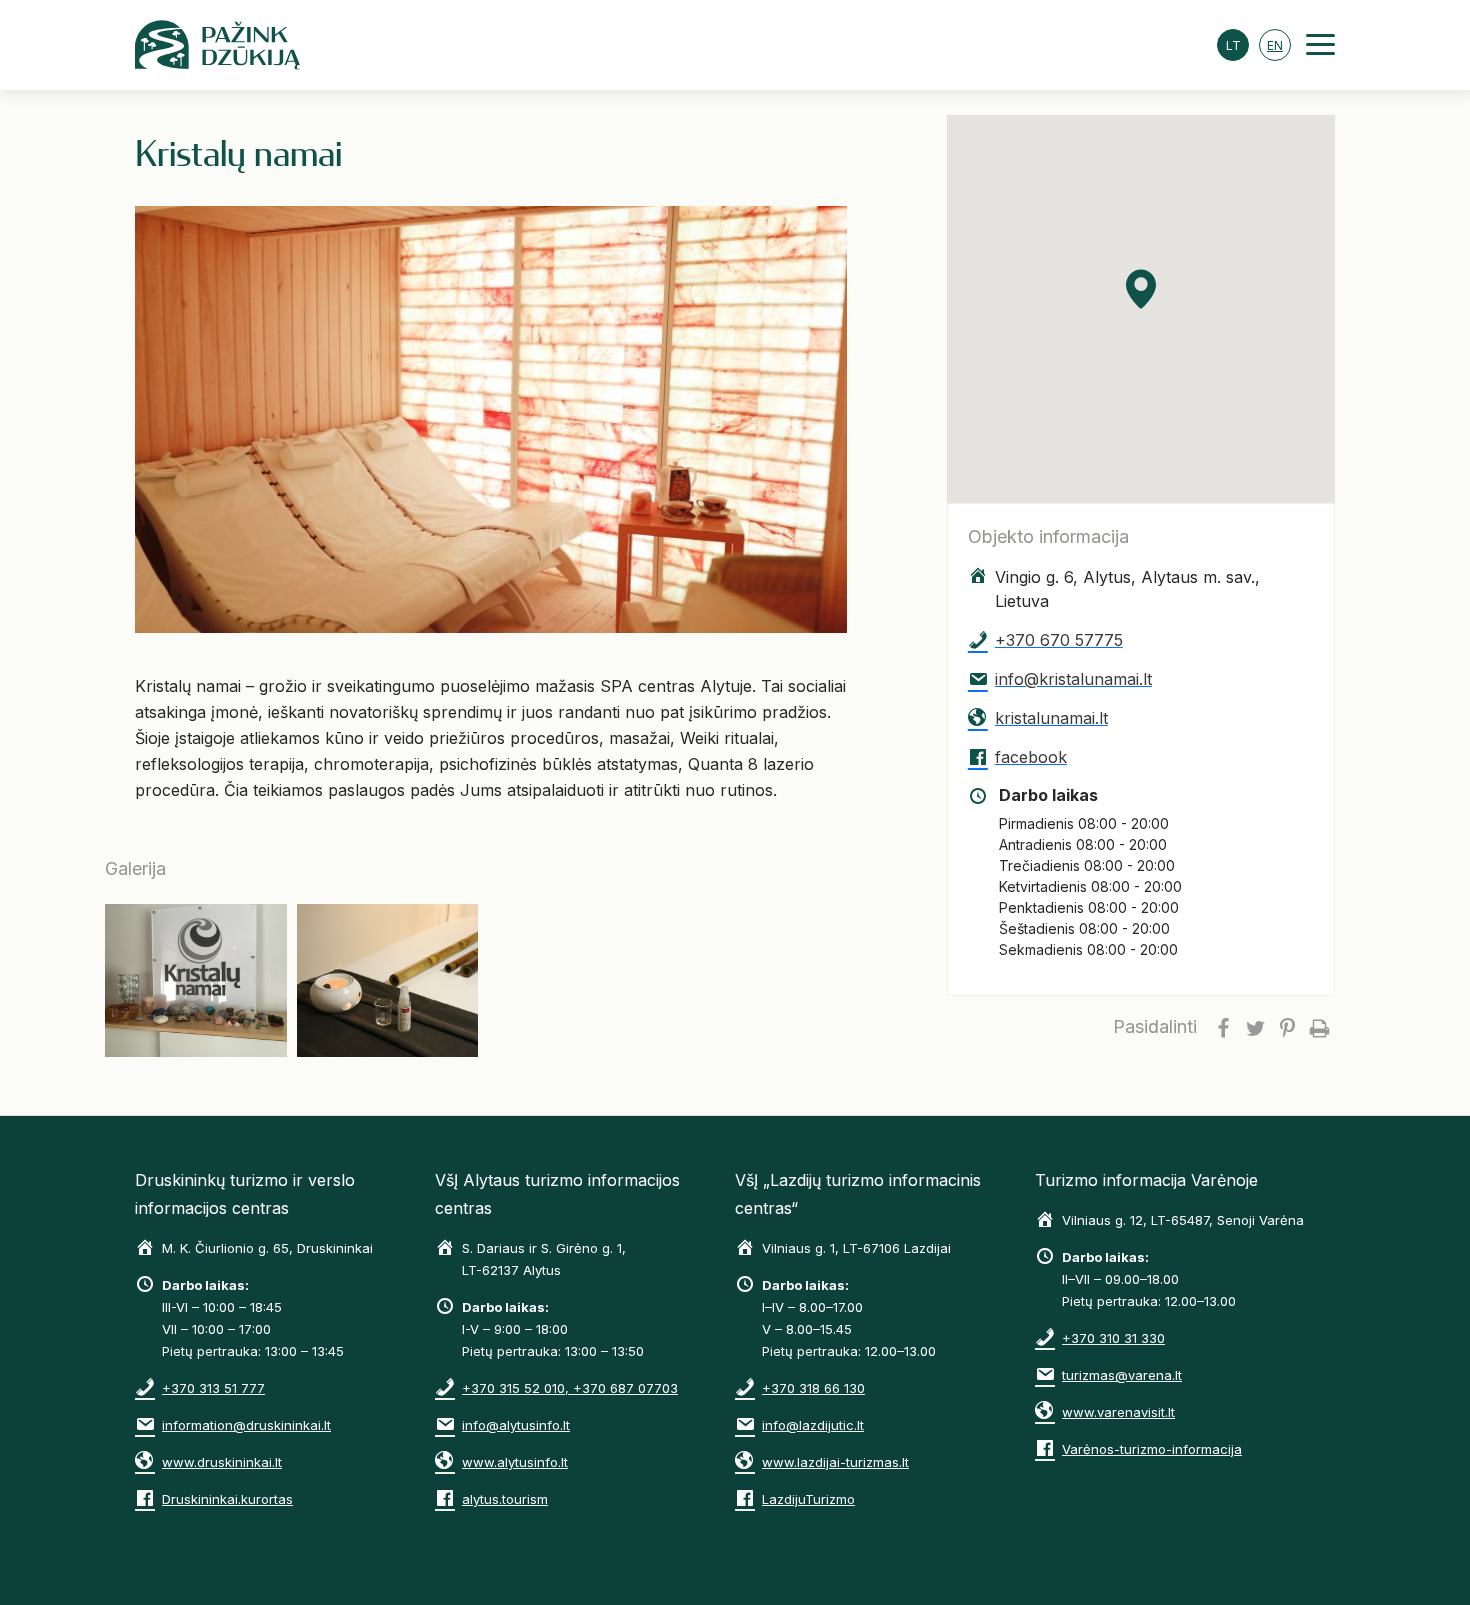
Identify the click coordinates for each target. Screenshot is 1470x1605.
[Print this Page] (1319, 1027)
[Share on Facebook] (1223, 1027)
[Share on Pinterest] (1287, 1027)
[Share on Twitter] (1255, 1027)
